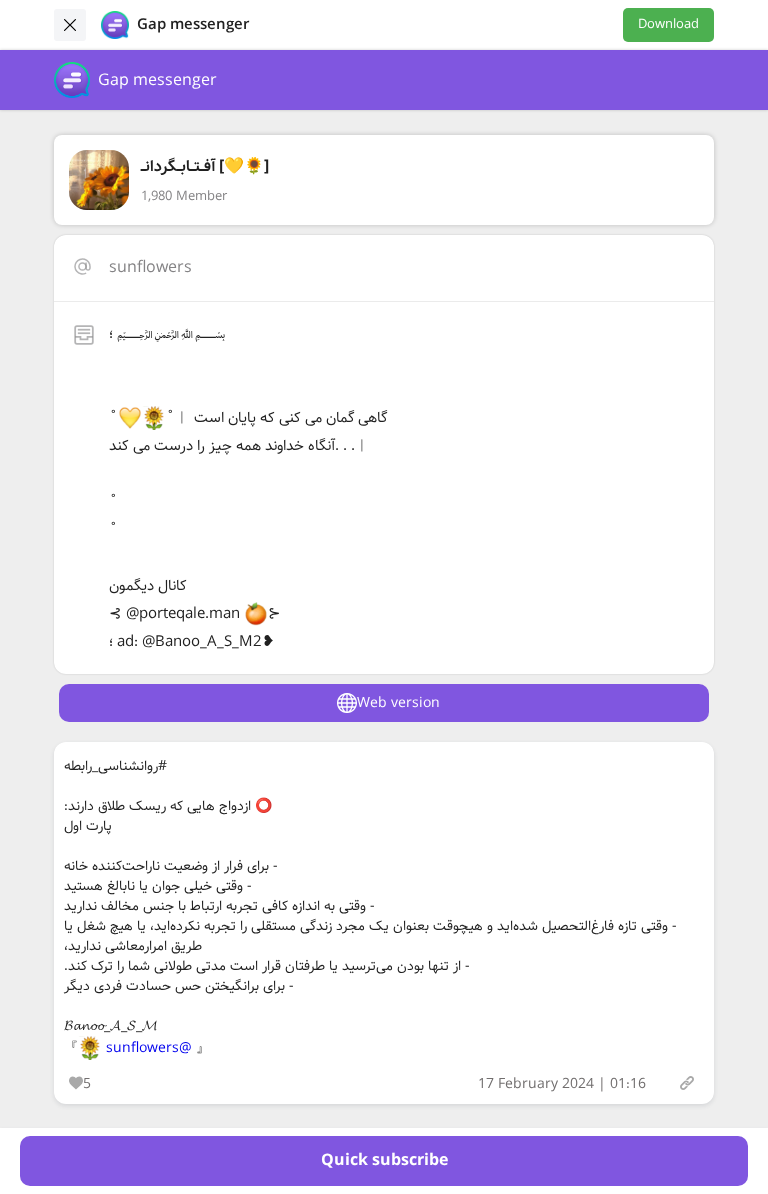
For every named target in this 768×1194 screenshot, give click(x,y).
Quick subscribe (384, 1160)
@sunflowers (149, 1048)
